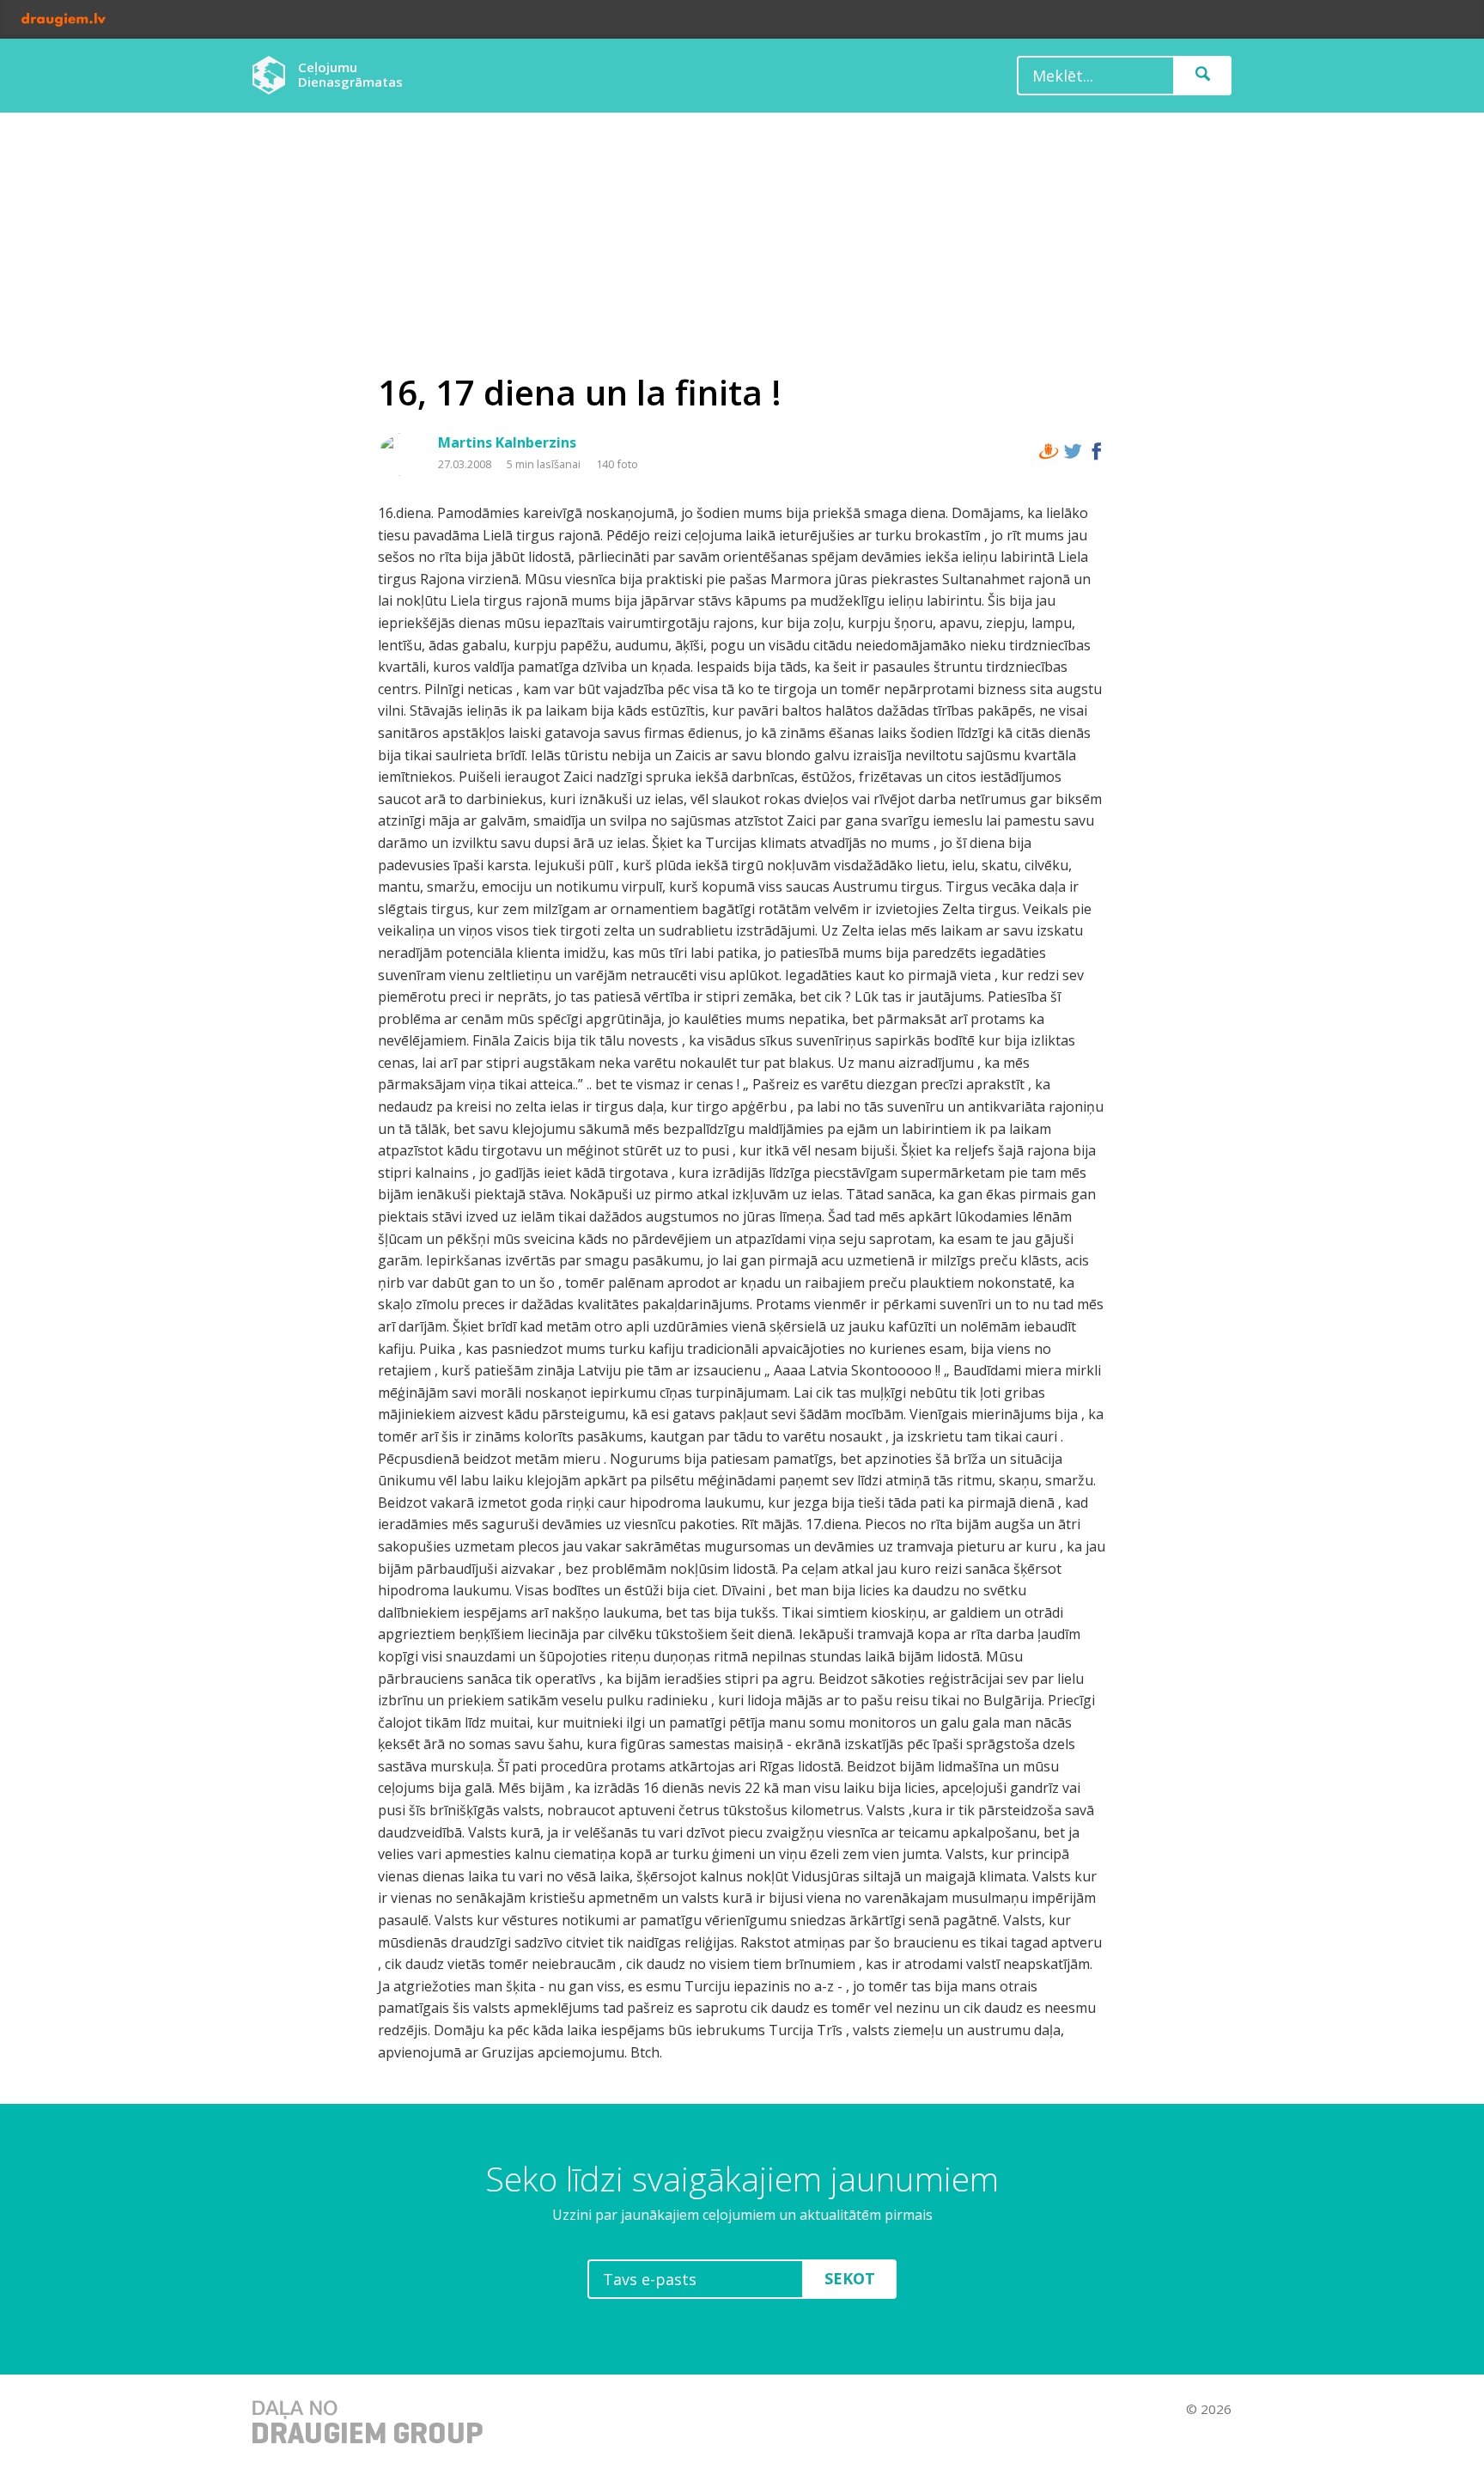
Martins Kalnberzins (507, 442)
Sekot (850, 2278)
